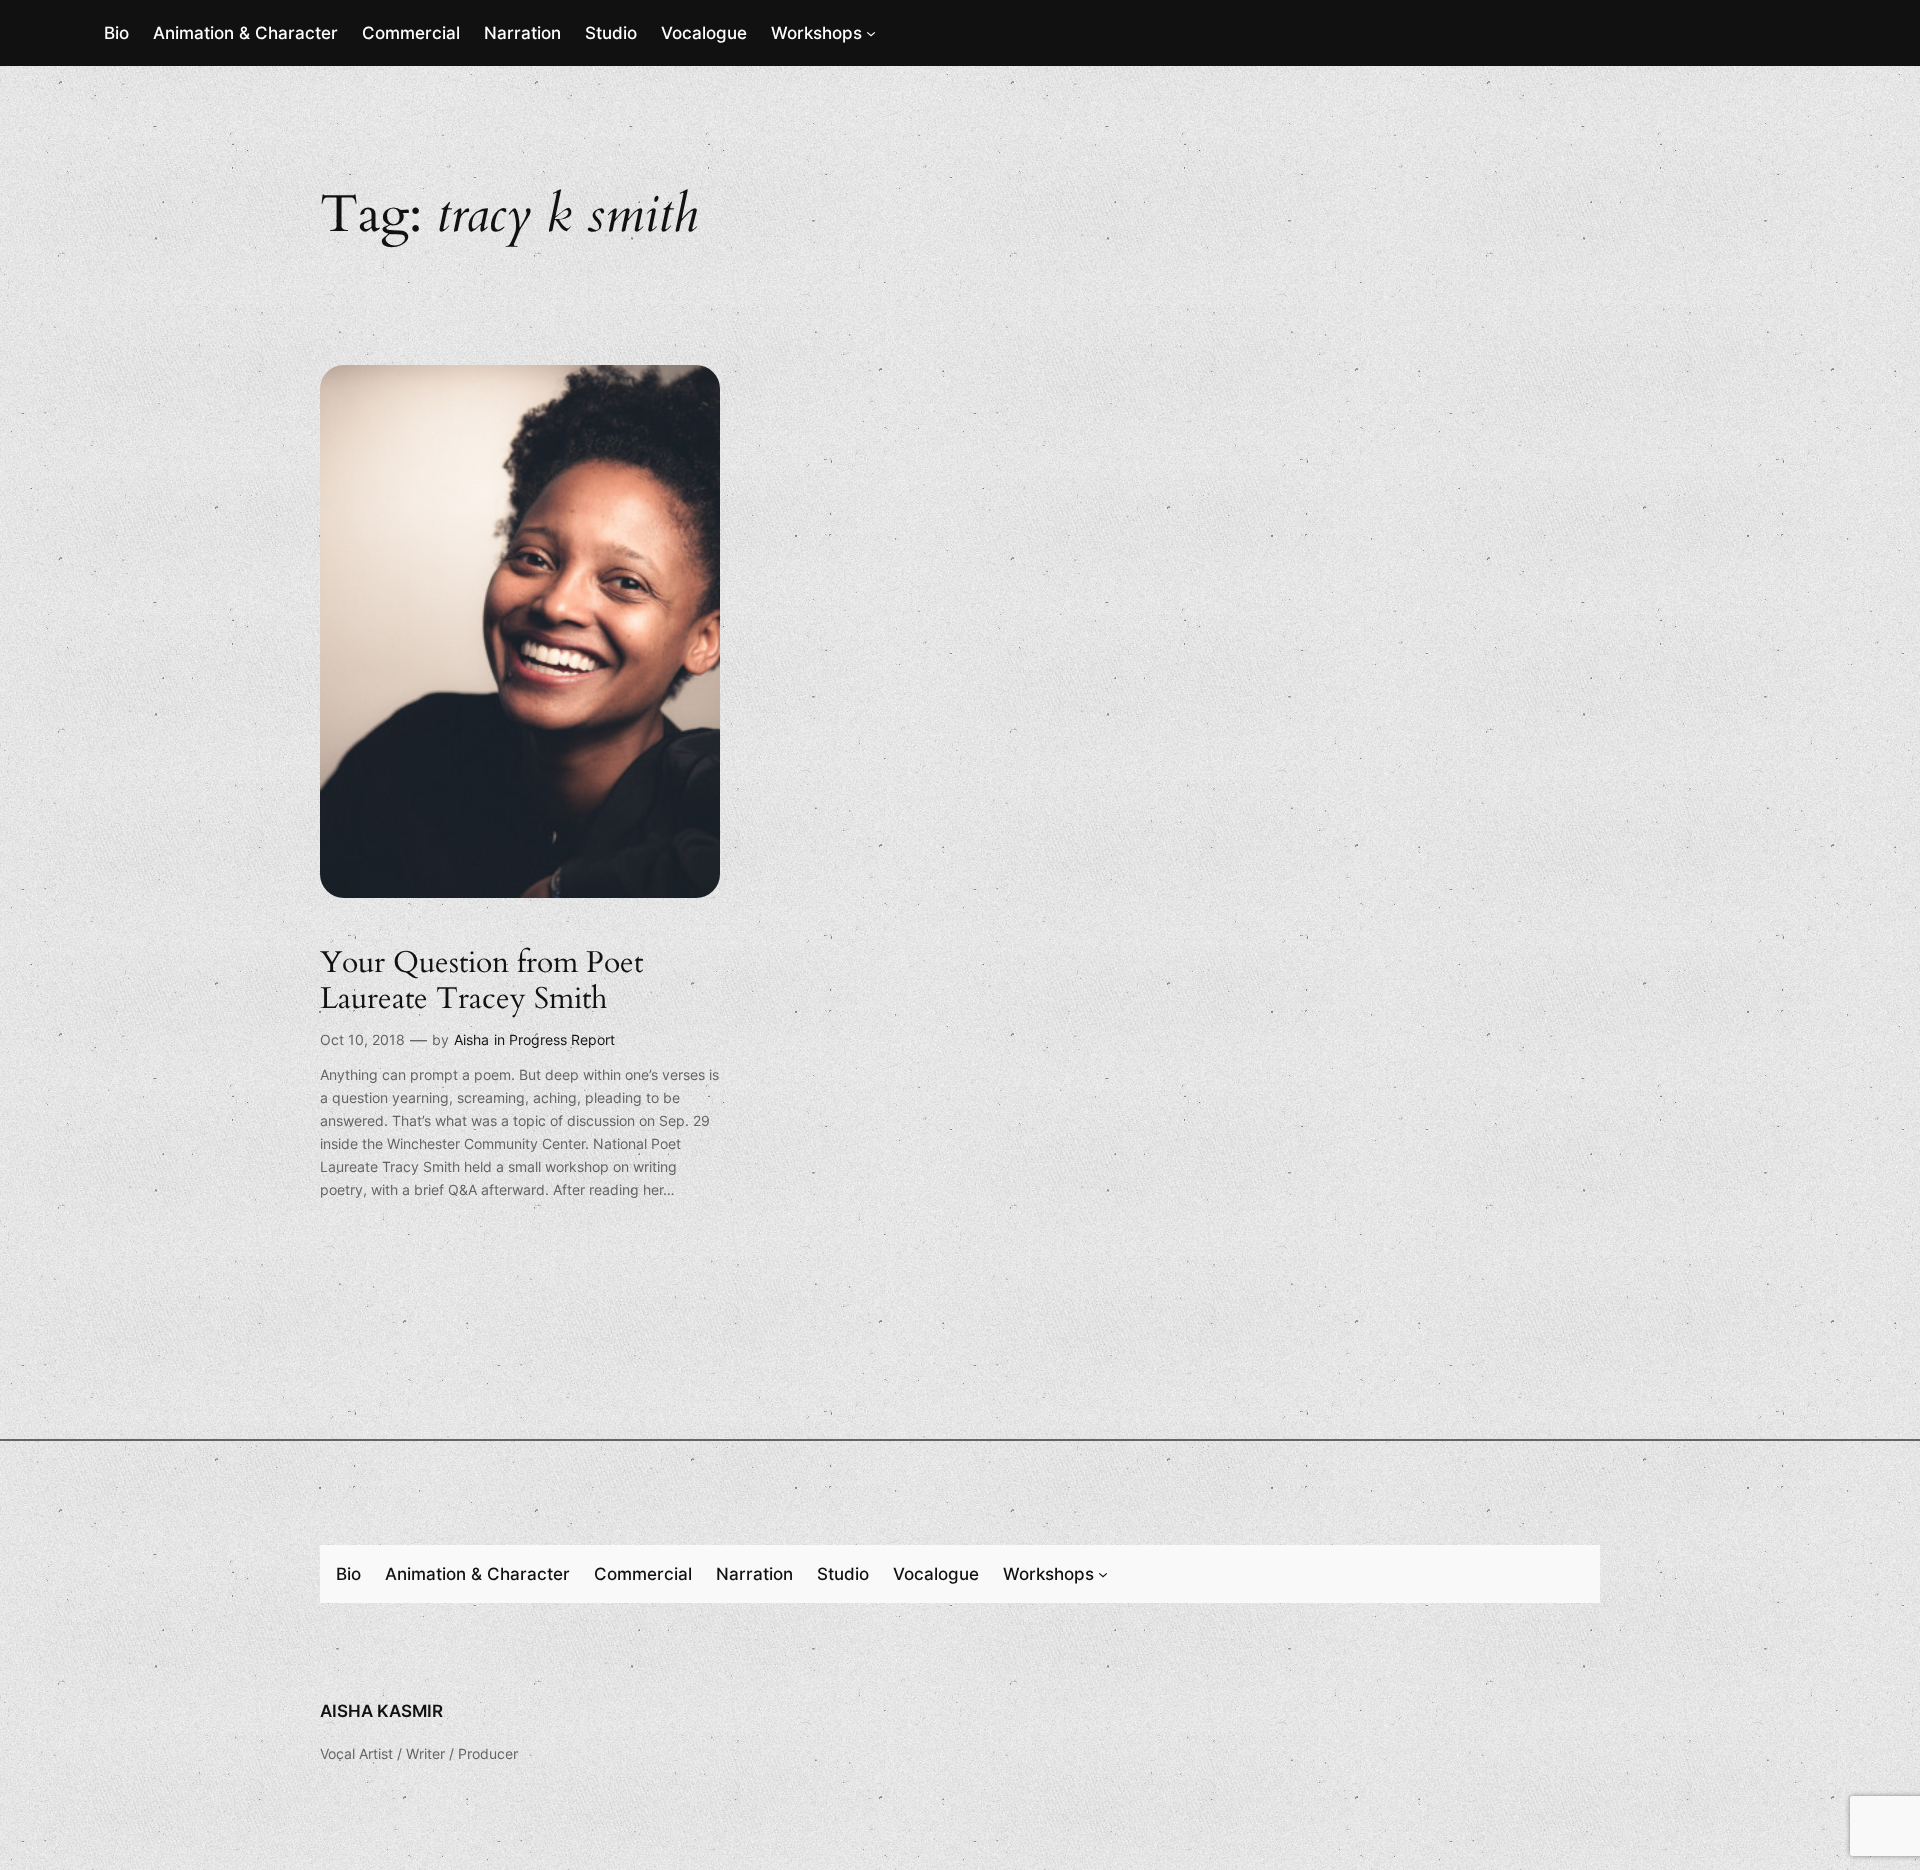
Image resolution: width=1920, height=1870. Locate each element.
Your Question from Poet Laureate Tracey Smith (481, 981)
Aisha (471, 1039)
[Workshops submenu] (871, 33)
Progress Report (562, 1039)
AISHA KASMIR (381, 1711)
